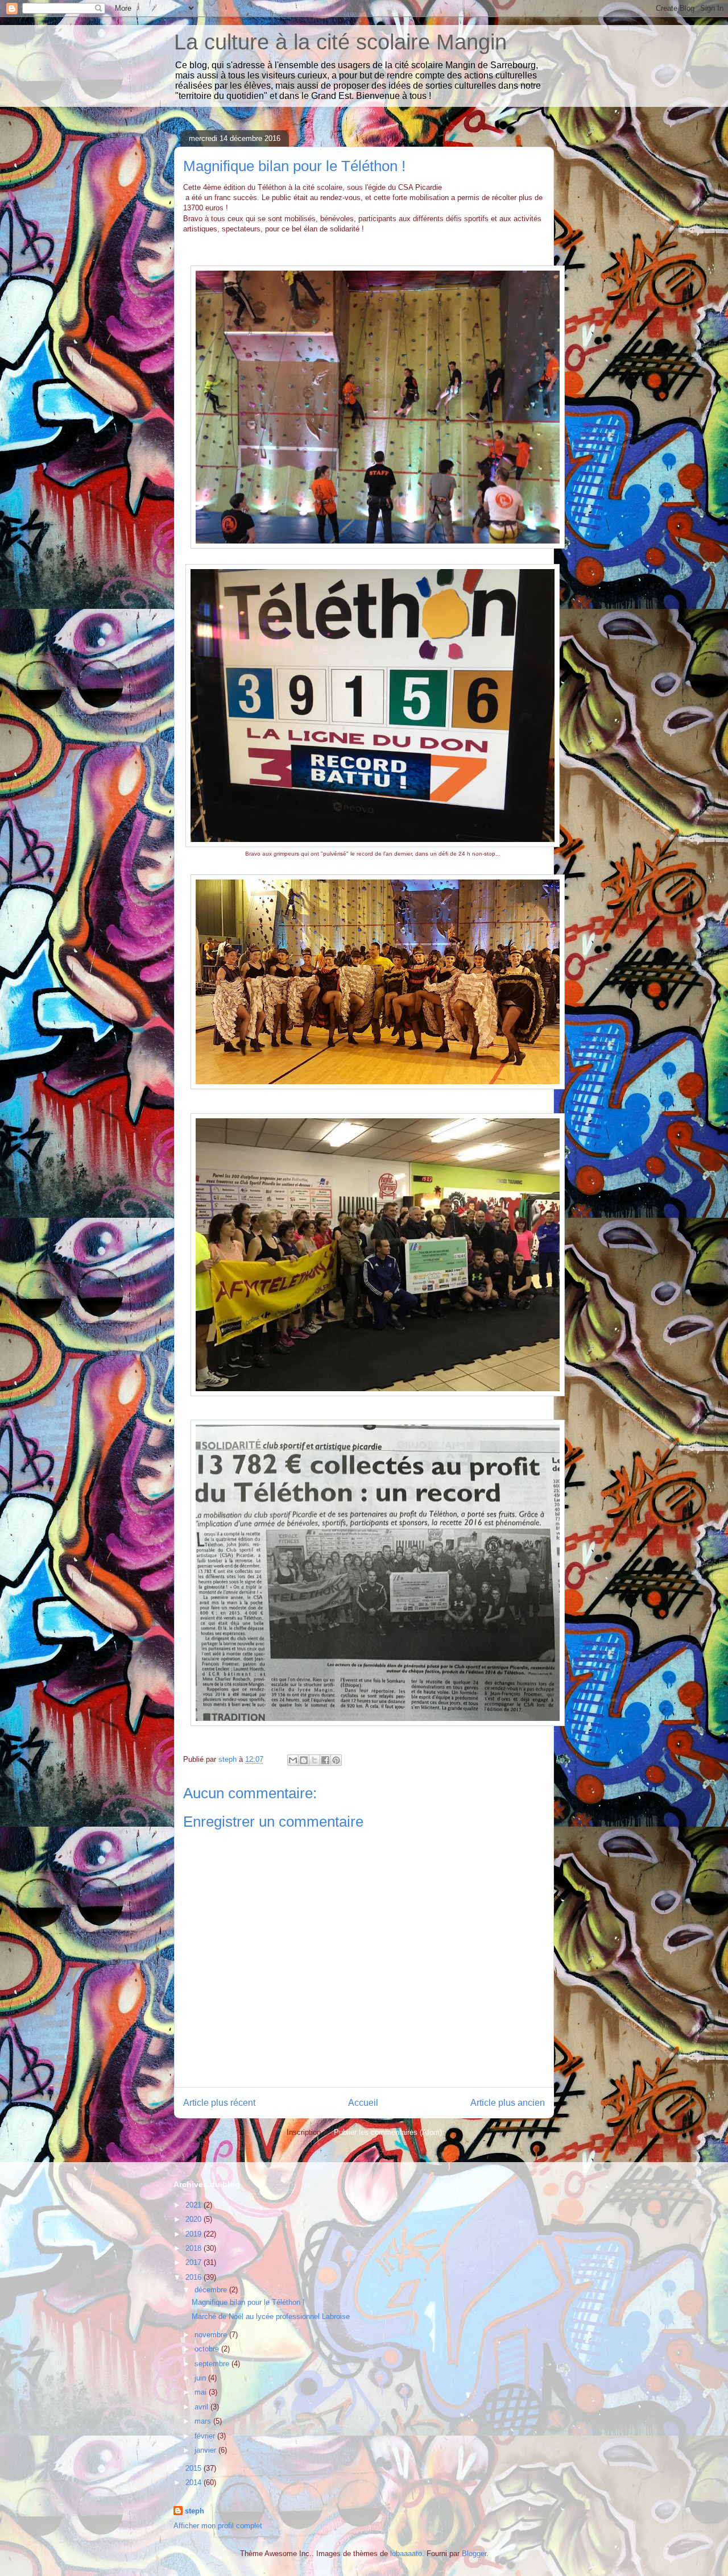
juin (201, 2378)
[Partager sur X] (315, 1760)
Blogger (474, 2554)
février (206, 2436)
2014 (195, 2482)
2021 (195, 2205)
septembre (213, 2364)
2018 (195, 2248)
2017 (195, 2262)
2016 (195, 2277)
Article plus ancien (508, 2103)
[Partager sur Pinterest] (336, 1760)
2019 (195, 2234)
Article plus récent (219, 2103)
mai (202, 2392)
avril (202, 2407)
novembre (212, 2335)
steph (195, 2511)
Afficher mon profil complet (218, 2526)
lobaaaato (406, 2554)
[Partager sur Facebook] (325, 1760)
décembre (212, 2290)
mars (204, 2421)
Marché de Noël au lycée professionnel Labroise (271, 2316)
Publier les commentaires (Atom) (388, 2132)
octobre (208, 2349)
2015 (195, 2468)
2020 (195, 2219)
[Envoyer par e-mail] (293, 1760)
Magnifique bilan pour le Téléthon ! (248, 2302)
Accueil (363, 2103)
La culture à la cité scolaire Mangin (340, 42)
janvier (206, 2450)
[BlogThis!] (304, 1760)
